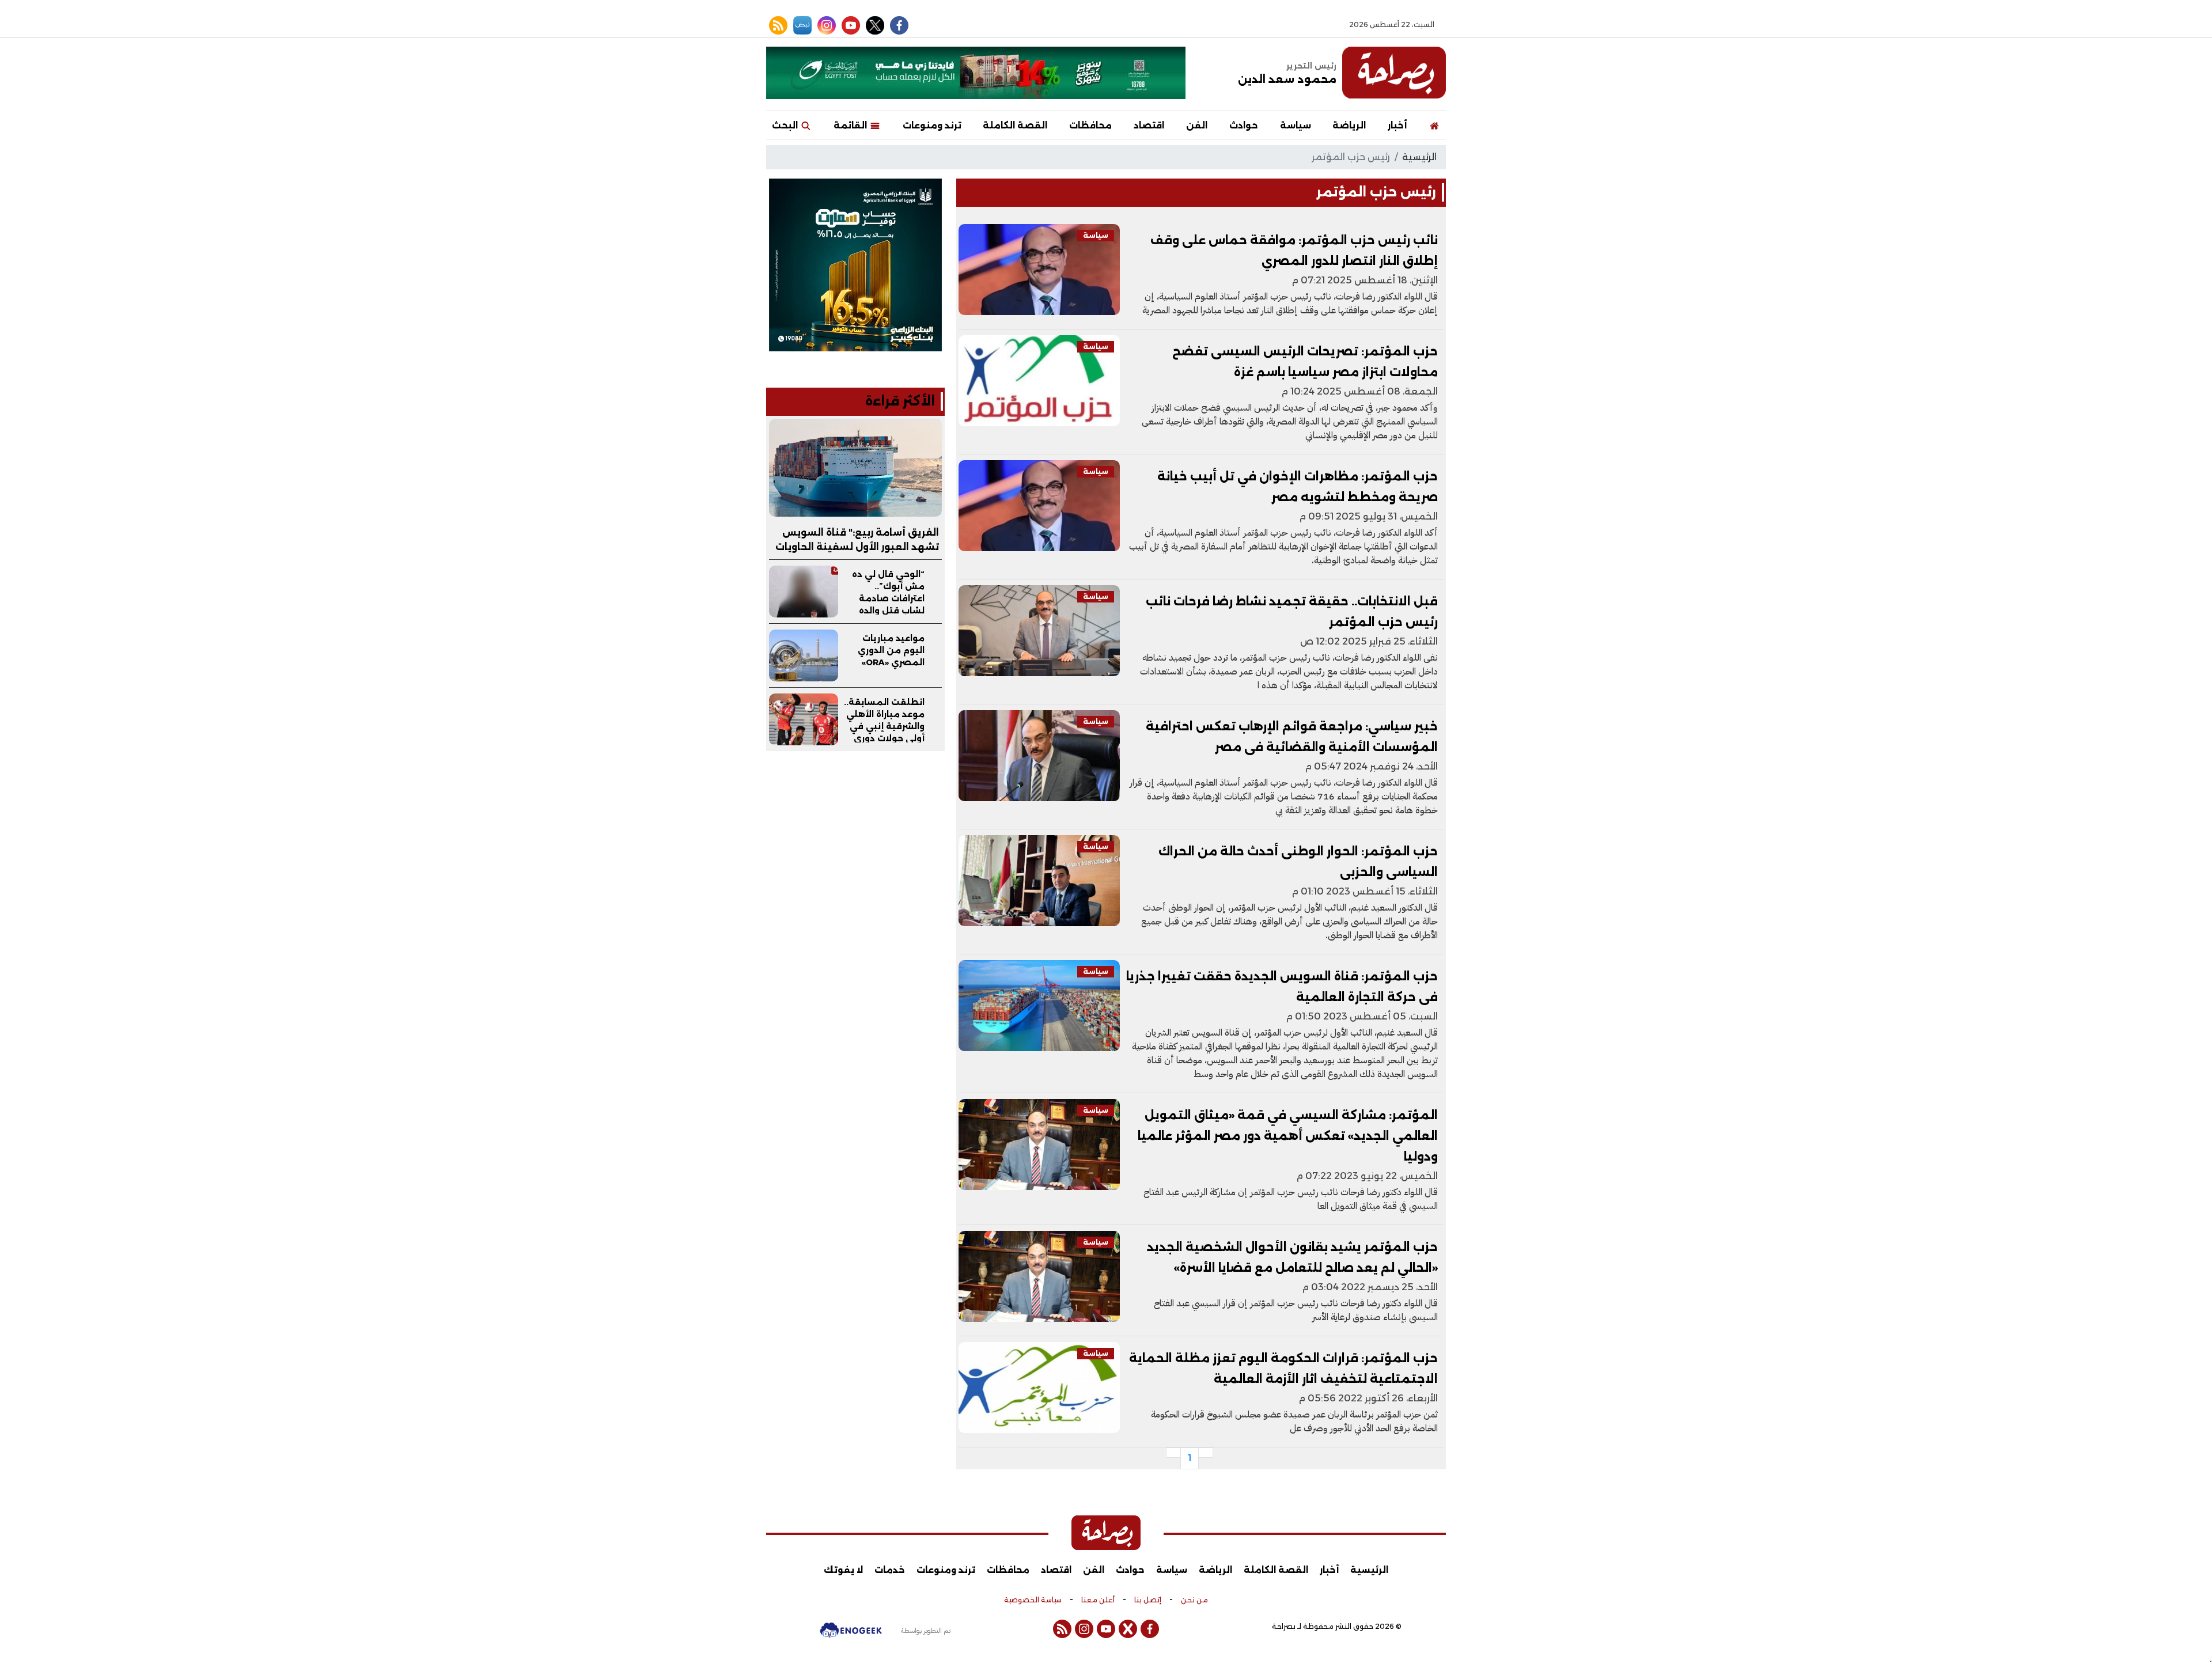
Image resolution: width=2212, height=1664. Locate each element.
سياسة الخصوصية (1033, 1600)
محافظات (1090, 125)
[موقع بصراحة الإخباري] (1394, 73)
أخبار (1397, 125)
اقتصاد (1149, 125)
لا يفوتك (843, 1570)
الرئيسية (1419, 157)
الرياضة (1349, 125)
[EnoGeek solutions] (851, 1635)
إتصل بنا (1148, 1600)
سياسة (1296, 125)
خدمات (890, 1570)
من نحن (1194, 1600)
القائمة (851, 125)
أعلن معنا (1098, 1600)
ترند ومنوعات (932, 125)
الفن (1197, 125)
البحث (786, 125)
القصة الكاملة (1015, 125)
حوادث (1244, 125)
